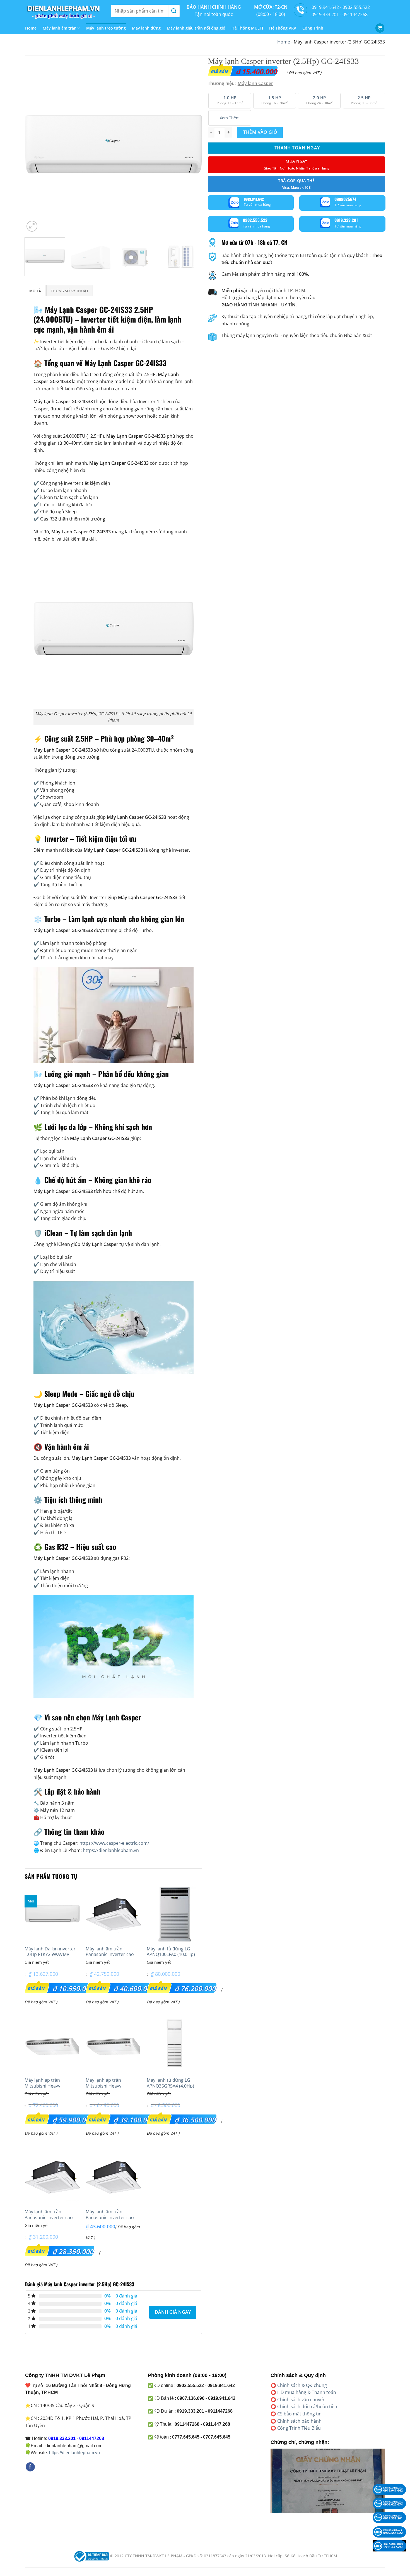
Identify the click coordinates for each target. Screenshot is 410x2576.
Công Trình (313, 28)
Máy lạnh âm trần (60, 28)
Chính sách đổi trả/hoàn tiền (307, 2406)
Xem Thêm (230, 118)
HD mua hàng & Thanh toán (307, 2392)
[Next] (192, 144)
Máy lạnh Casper (255, 83)
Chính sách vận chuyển (301, 2400)
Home (31, 28)
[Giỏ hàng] (380, 28)
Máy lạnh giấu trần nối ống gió (196, 28)
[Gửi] (174, 11)
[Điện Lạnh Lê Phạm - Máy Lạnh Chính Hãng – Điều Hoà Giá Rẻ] (64, 11)
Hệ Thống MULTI (247, 28)
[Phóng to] (32, 226)
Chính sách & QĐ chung (302, 2385)
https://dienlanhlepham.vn (111, 1850)
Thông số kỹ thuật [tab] (70, 291)
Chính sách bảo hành (299, 2421)
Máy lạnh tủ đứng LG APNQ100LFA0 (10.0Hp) (171, 1952)
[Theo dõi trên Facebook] (30, 2467)
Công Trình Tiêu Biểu (299, 2428)
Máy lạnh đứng (146, 28)
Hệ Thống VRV (283, 28)
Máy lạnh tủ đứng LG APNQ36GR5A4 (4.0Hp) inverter (170, 2086)
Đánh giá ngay (173, 2312)
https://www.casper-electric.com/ (114, 1843)
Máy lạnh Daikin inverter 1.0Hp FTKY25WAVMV (50, 1952)
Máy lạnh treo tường (106, 28)
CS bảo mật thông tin (299, 2414)
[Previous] (35, 144)
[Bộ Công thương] (91, 2556)
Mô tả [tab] (35, 291)
